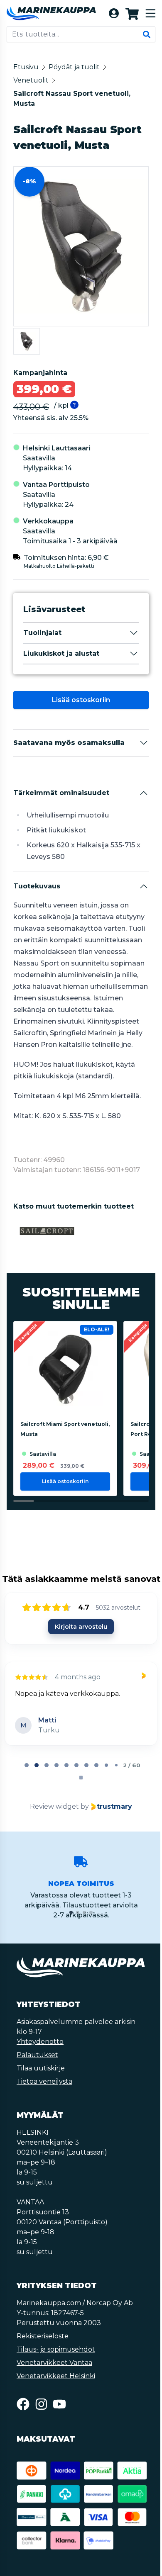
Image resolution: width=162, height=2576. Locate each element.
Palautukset (37, 2073)
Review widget (54, 1825)
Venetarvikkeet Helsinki (56, 2394)
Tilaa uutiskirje (41, 2086)
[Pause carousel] (80, 1796)
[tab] (26, 1783)
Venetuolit (31, 80)
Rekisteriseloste (43, 2354)
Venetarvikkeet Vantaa (54, 2381)
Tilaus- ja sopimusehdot (56, 2368)
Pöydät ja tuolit (74, 67)
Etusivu (26, 67)
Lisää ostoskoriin (80, 700)
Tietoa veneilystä (44, 2100)
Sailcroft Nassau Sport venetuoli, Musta (72, 99)
